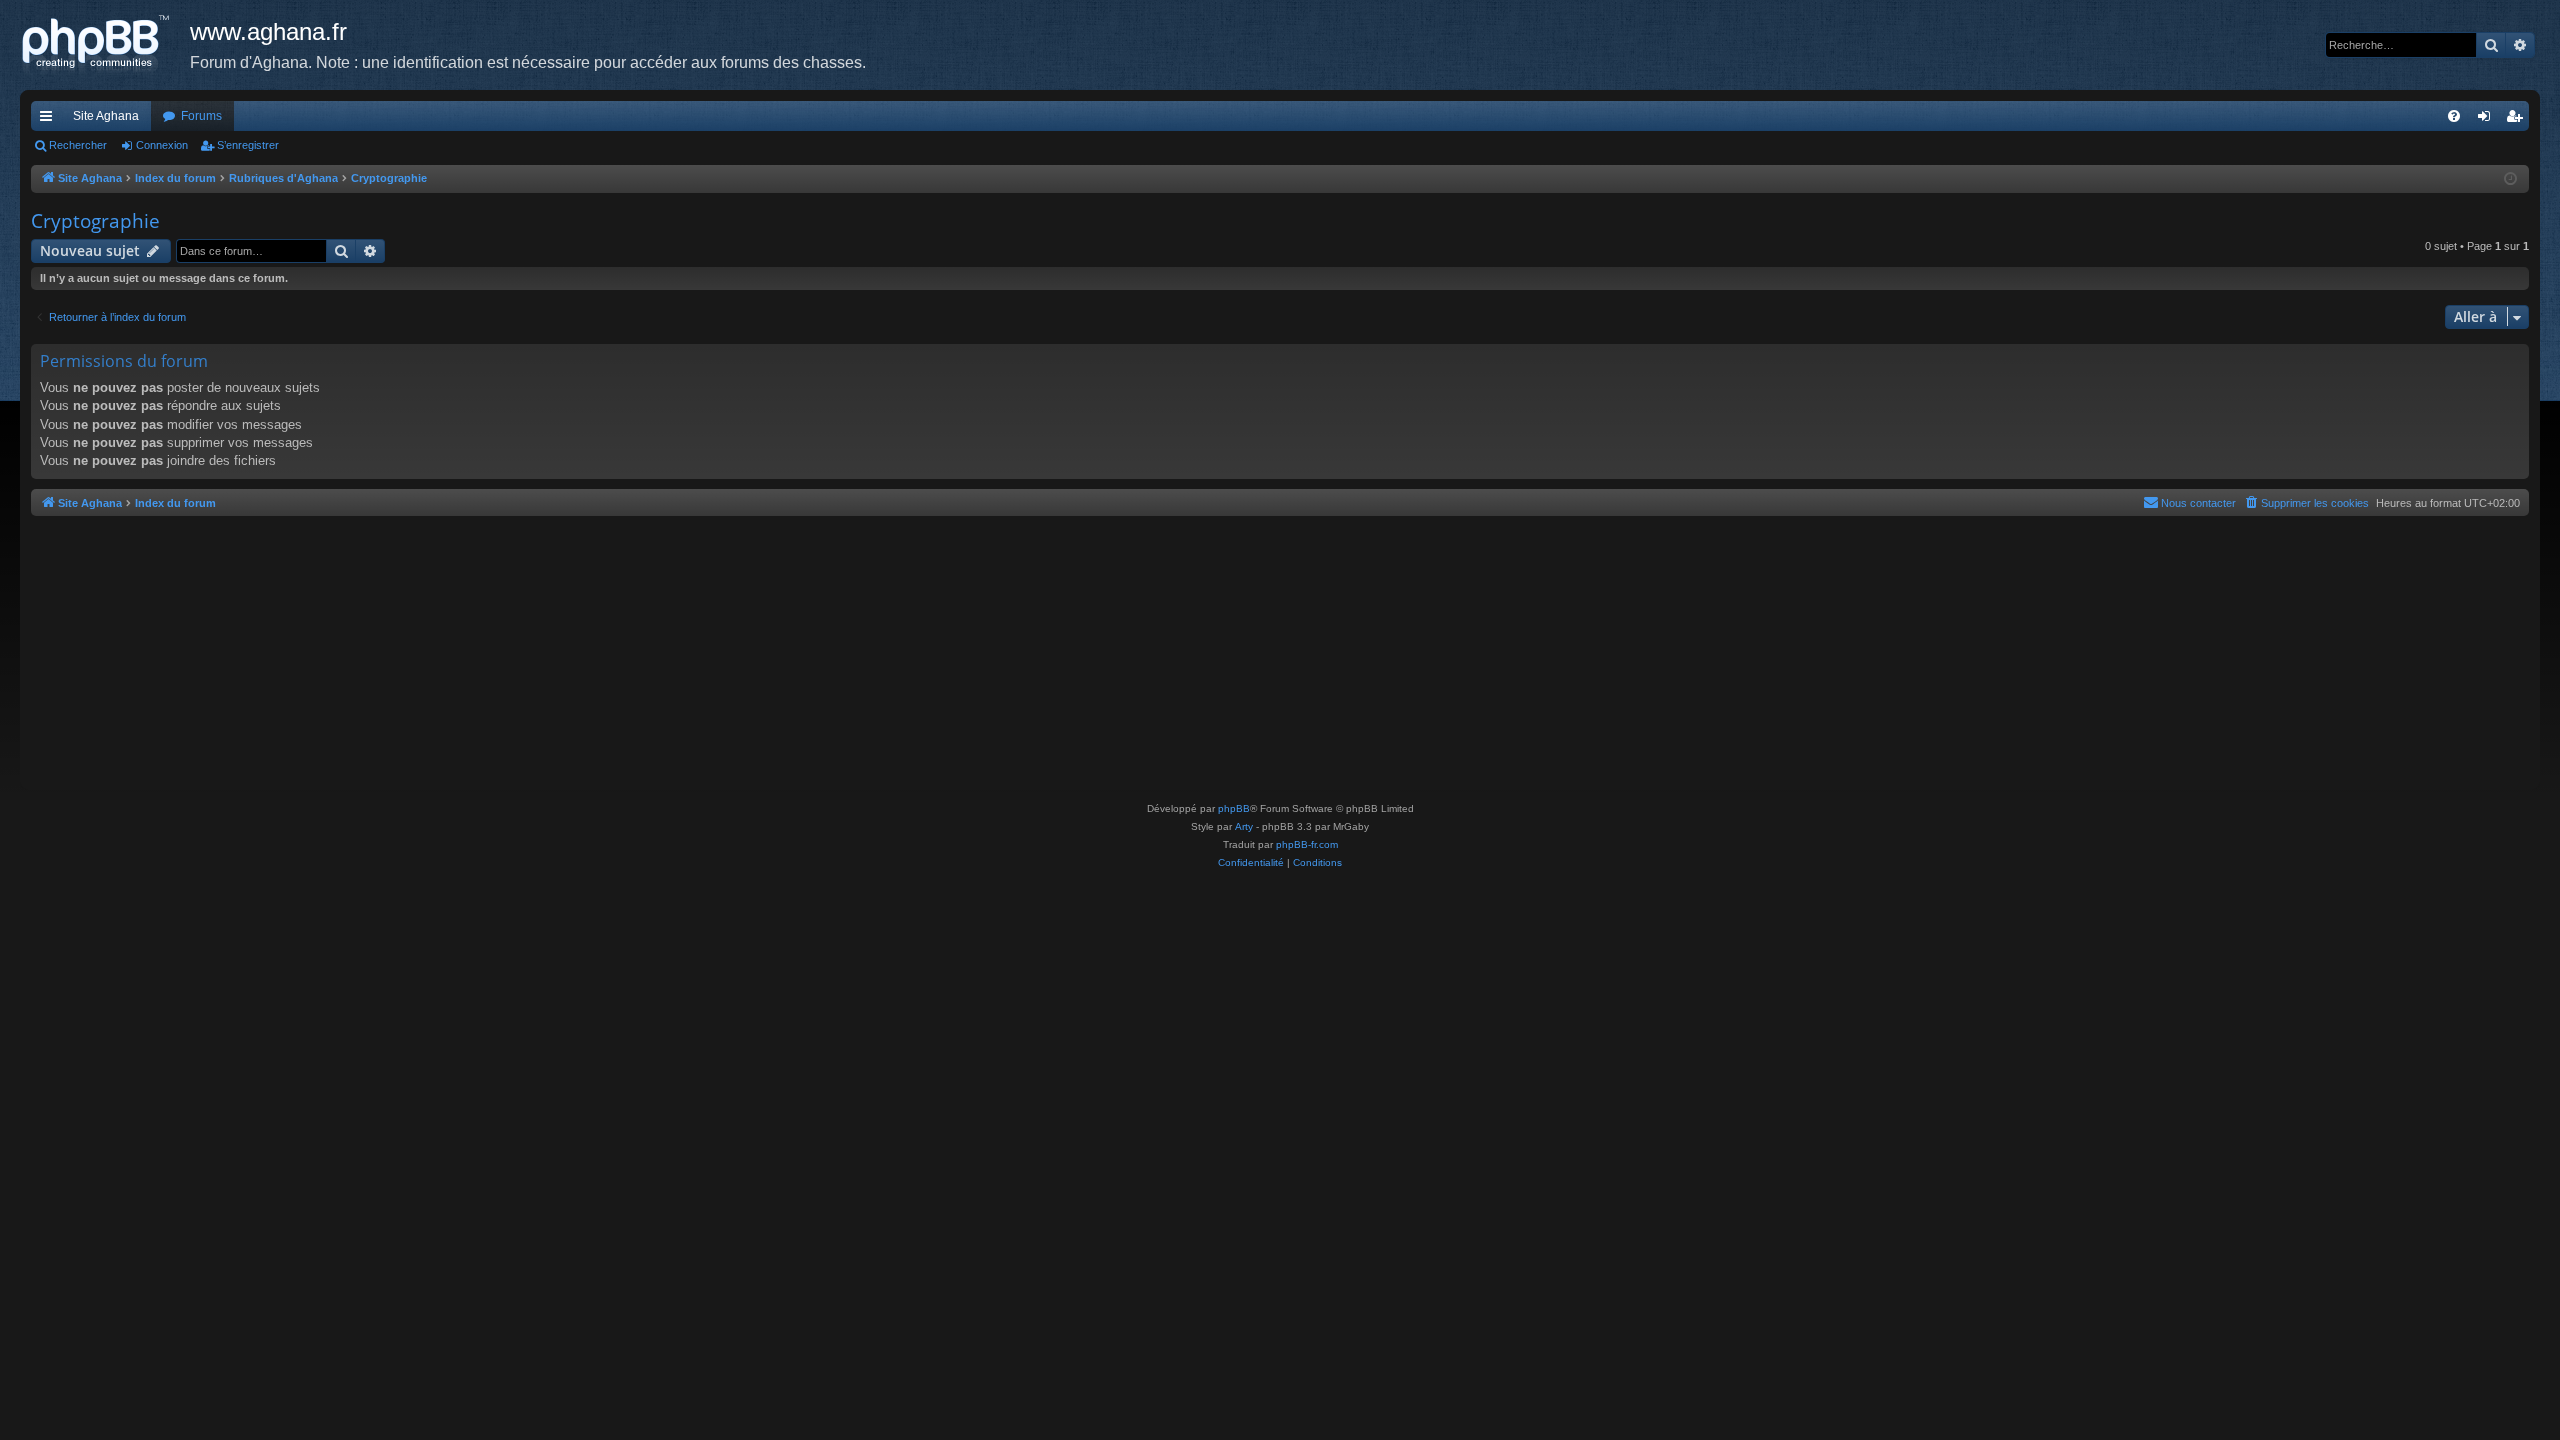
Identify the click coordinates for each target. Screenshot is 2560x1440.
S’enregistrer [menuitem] (2518, 120)
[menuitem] (2454, 116)
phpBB (1234, 808)
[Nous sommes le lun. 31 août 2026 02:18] (2510, 179)
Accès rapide (50, 120)
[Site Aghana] (105, 45)
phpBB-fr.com (1307, 844)
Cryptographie (95, 221)
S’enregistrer (248, 145)
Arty (1244, 826)
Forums (201, 116)
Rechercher (78, 145)
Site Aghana (106, 116)
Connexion (162, 145)
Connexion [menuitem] (2488, 120)
